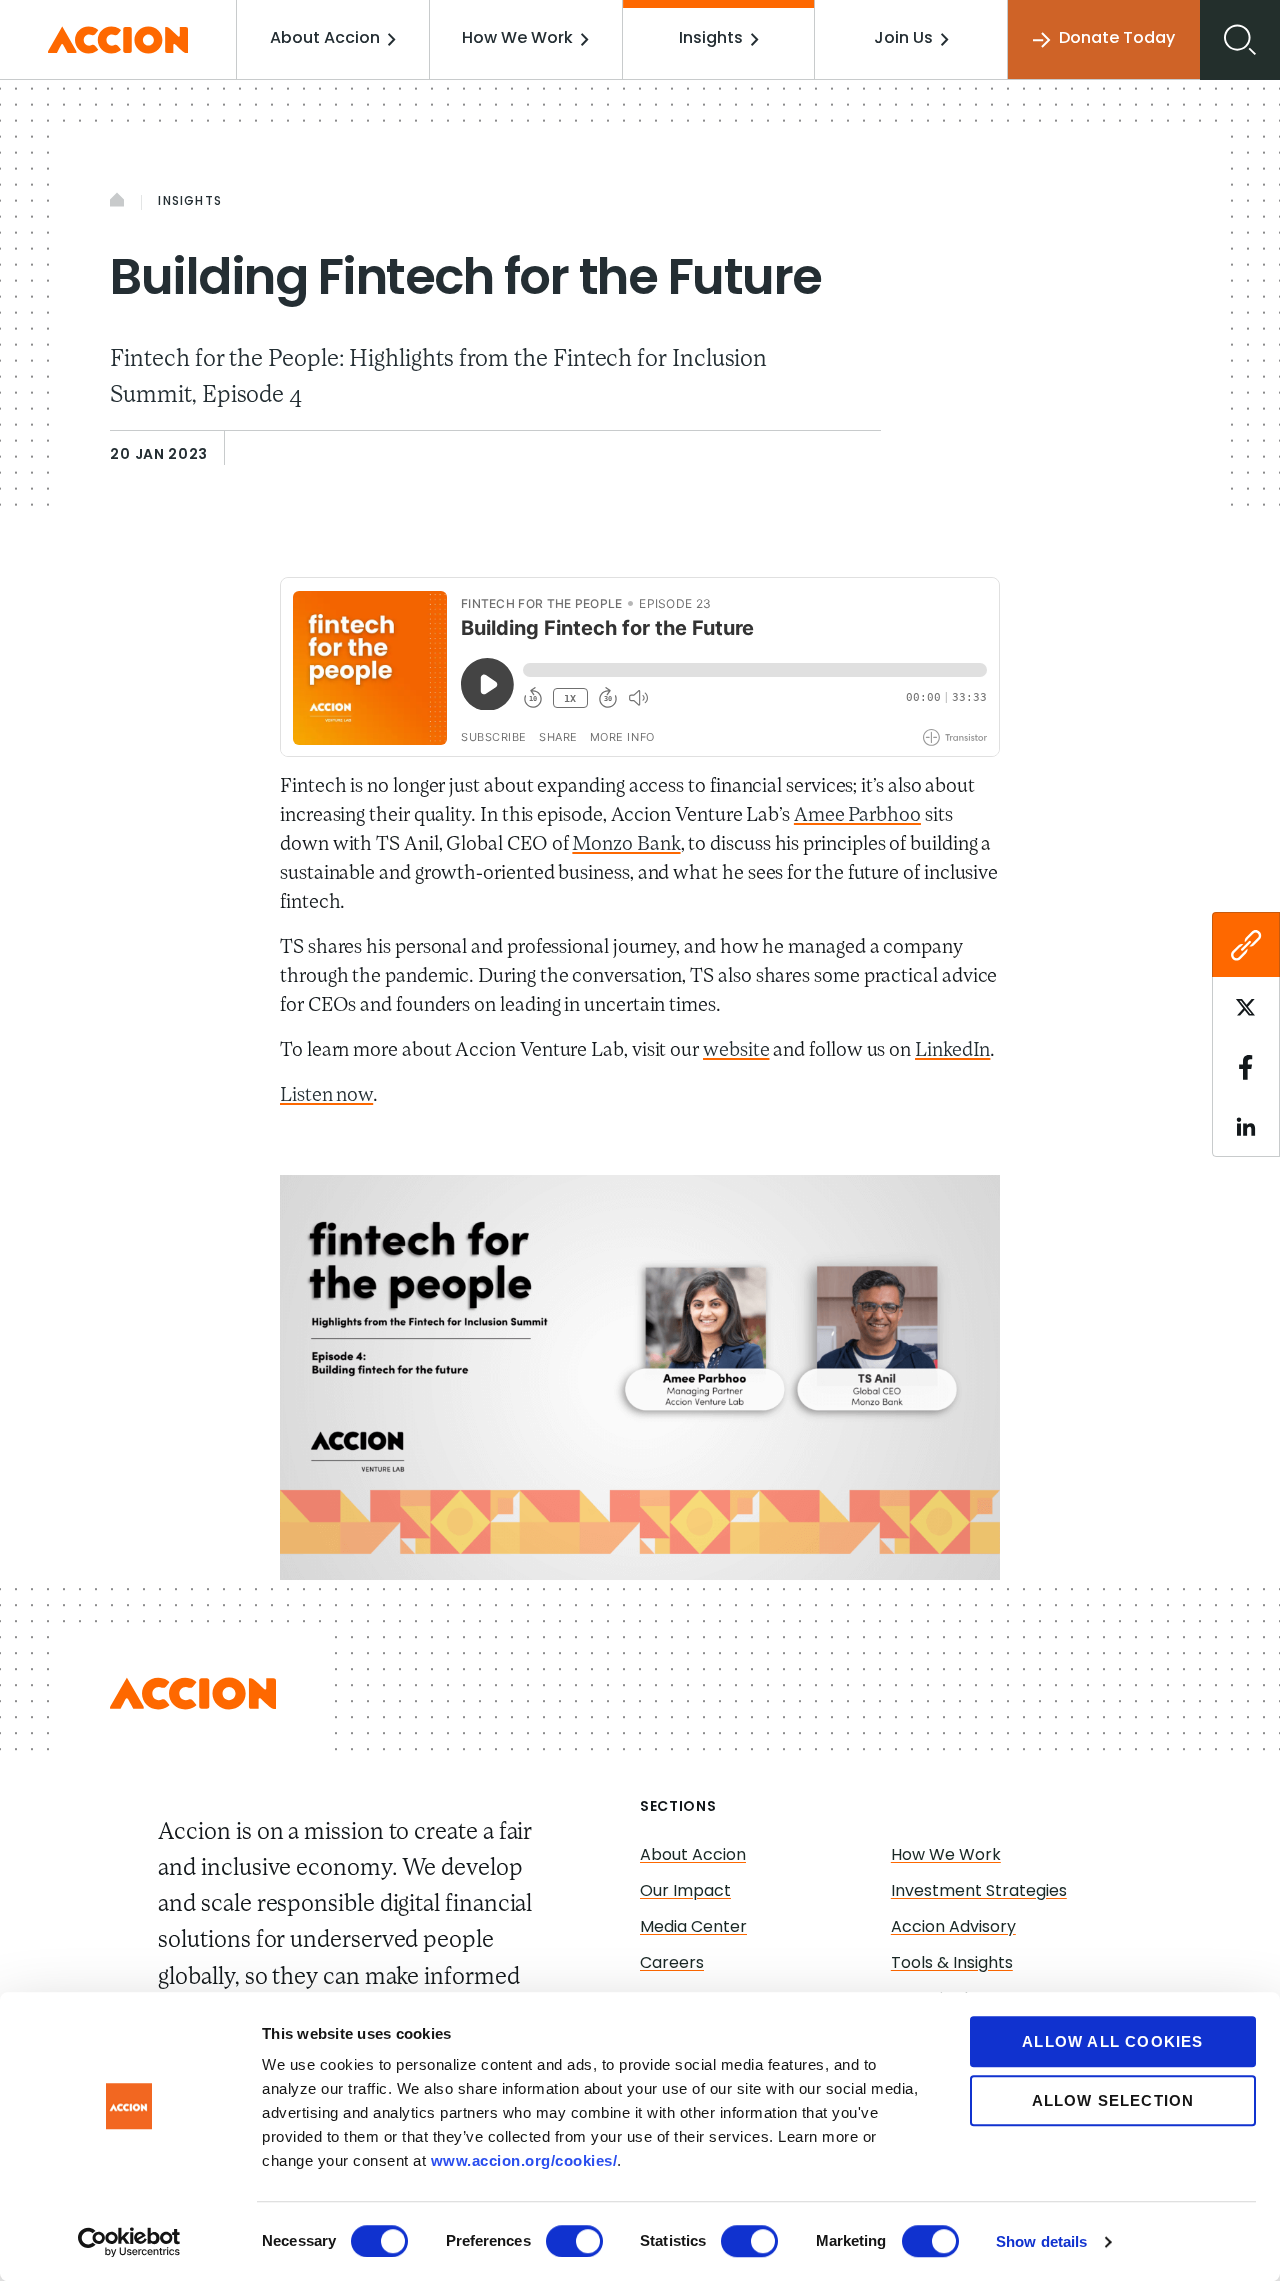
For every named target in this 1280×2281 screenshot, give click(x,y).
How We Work (517, 39)
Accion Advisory (953, 1928)
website (736, 1051)
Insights (711, 39)
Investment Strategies (979, 1892)
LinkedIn (952, 1051)
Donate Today (1117, 39)
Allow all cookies (1112, 2041)
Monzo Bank (626, 845)
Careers (672, 1964)
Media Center (693, 1928)
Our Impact (685, 1892)
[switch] (574, 2241)
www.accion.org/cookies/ (524, 2160)
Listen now (326, 1096)
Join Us (903, 39)
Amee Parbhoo (857, 816)
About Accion (325, 39)
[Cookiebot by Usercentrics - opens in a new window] (129, 2242)
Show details (1041, 2241)
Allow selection (1113, 2100)
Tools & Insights (952, 1964)
